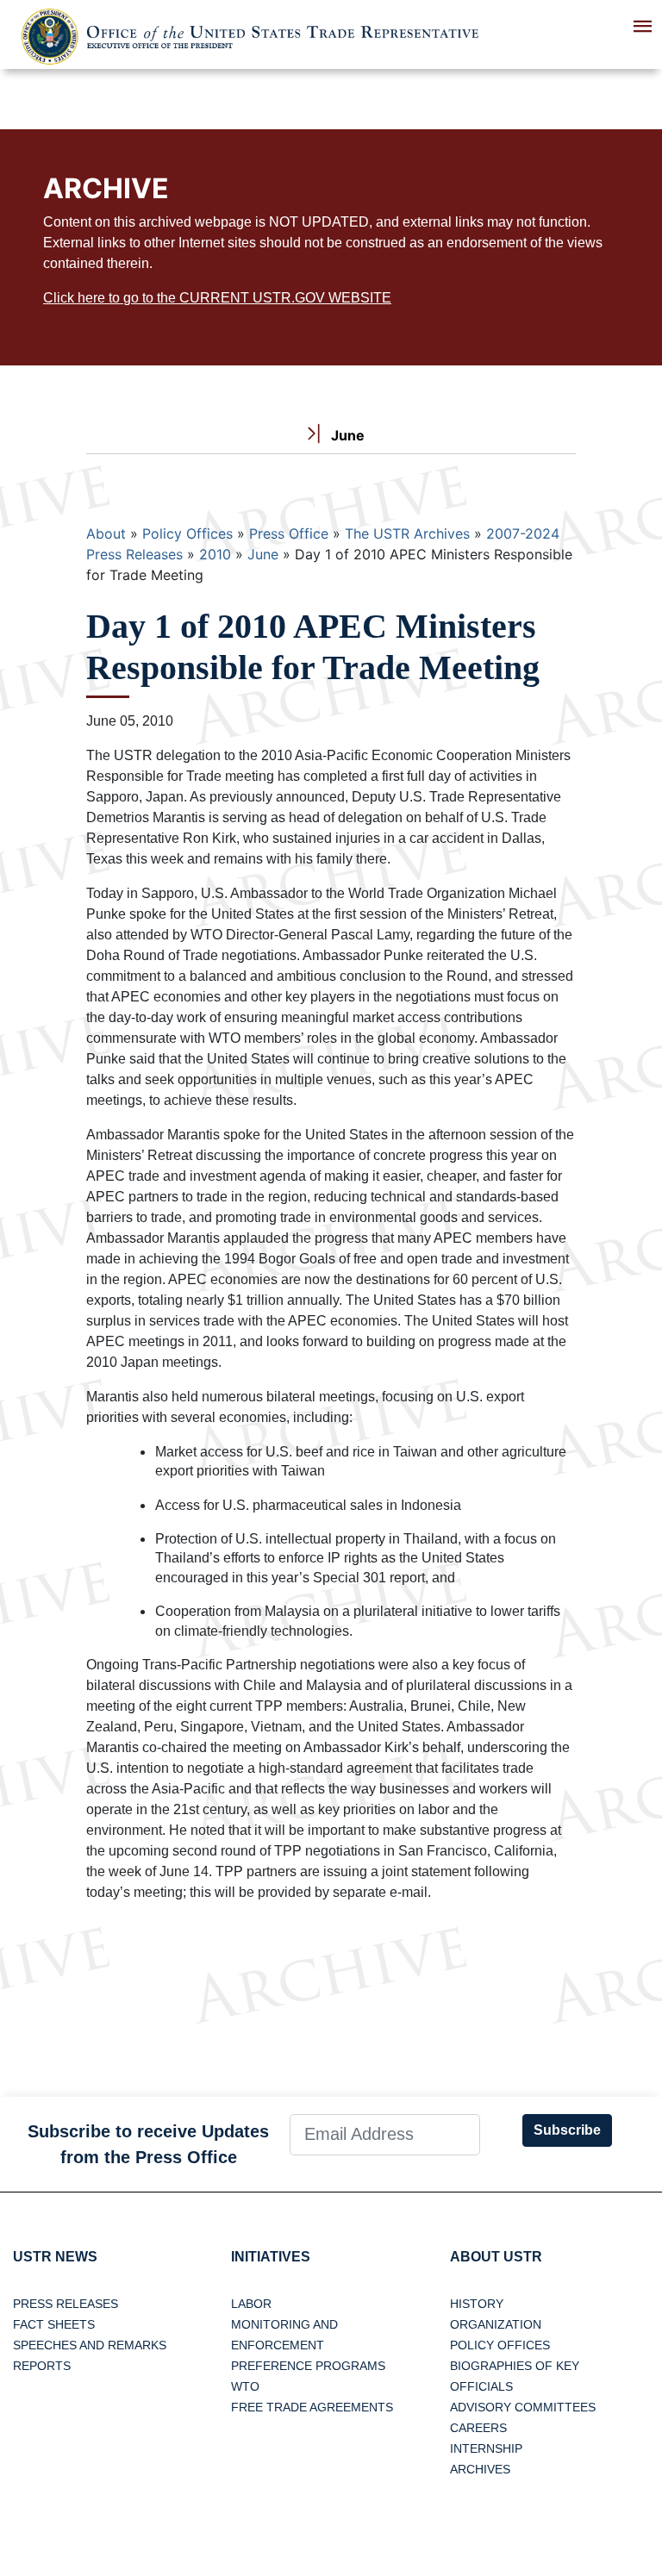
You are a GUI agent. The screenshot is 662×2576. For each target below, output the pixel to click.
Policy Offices (187, 533)
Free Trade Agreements (312, 2407)
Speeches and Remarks (90, 2345)
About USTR (496, 2257)
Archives (480, 2469)
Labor (251, 2304)
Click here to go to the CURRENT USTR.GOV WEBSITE (217, 298)
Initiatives (271, 2257)
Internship (486, 2448)
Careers (478, 2428)
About (106, 533)
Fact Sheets (54, 2324)
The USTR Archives (407, 533)
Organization (496, 2324)
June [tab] (346, 435)
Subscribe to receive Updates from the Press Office (148, 2144)
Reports (42, 2366)
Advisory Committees (523, 2407)
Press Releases (66, 2304)
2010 (215, 554)
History (477, 2304)
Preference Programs (308, 2366)
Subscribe (567, 2130)
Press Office (289, 533)
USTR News (55, 2257)
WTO (245, 2386)
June (263, 554)
